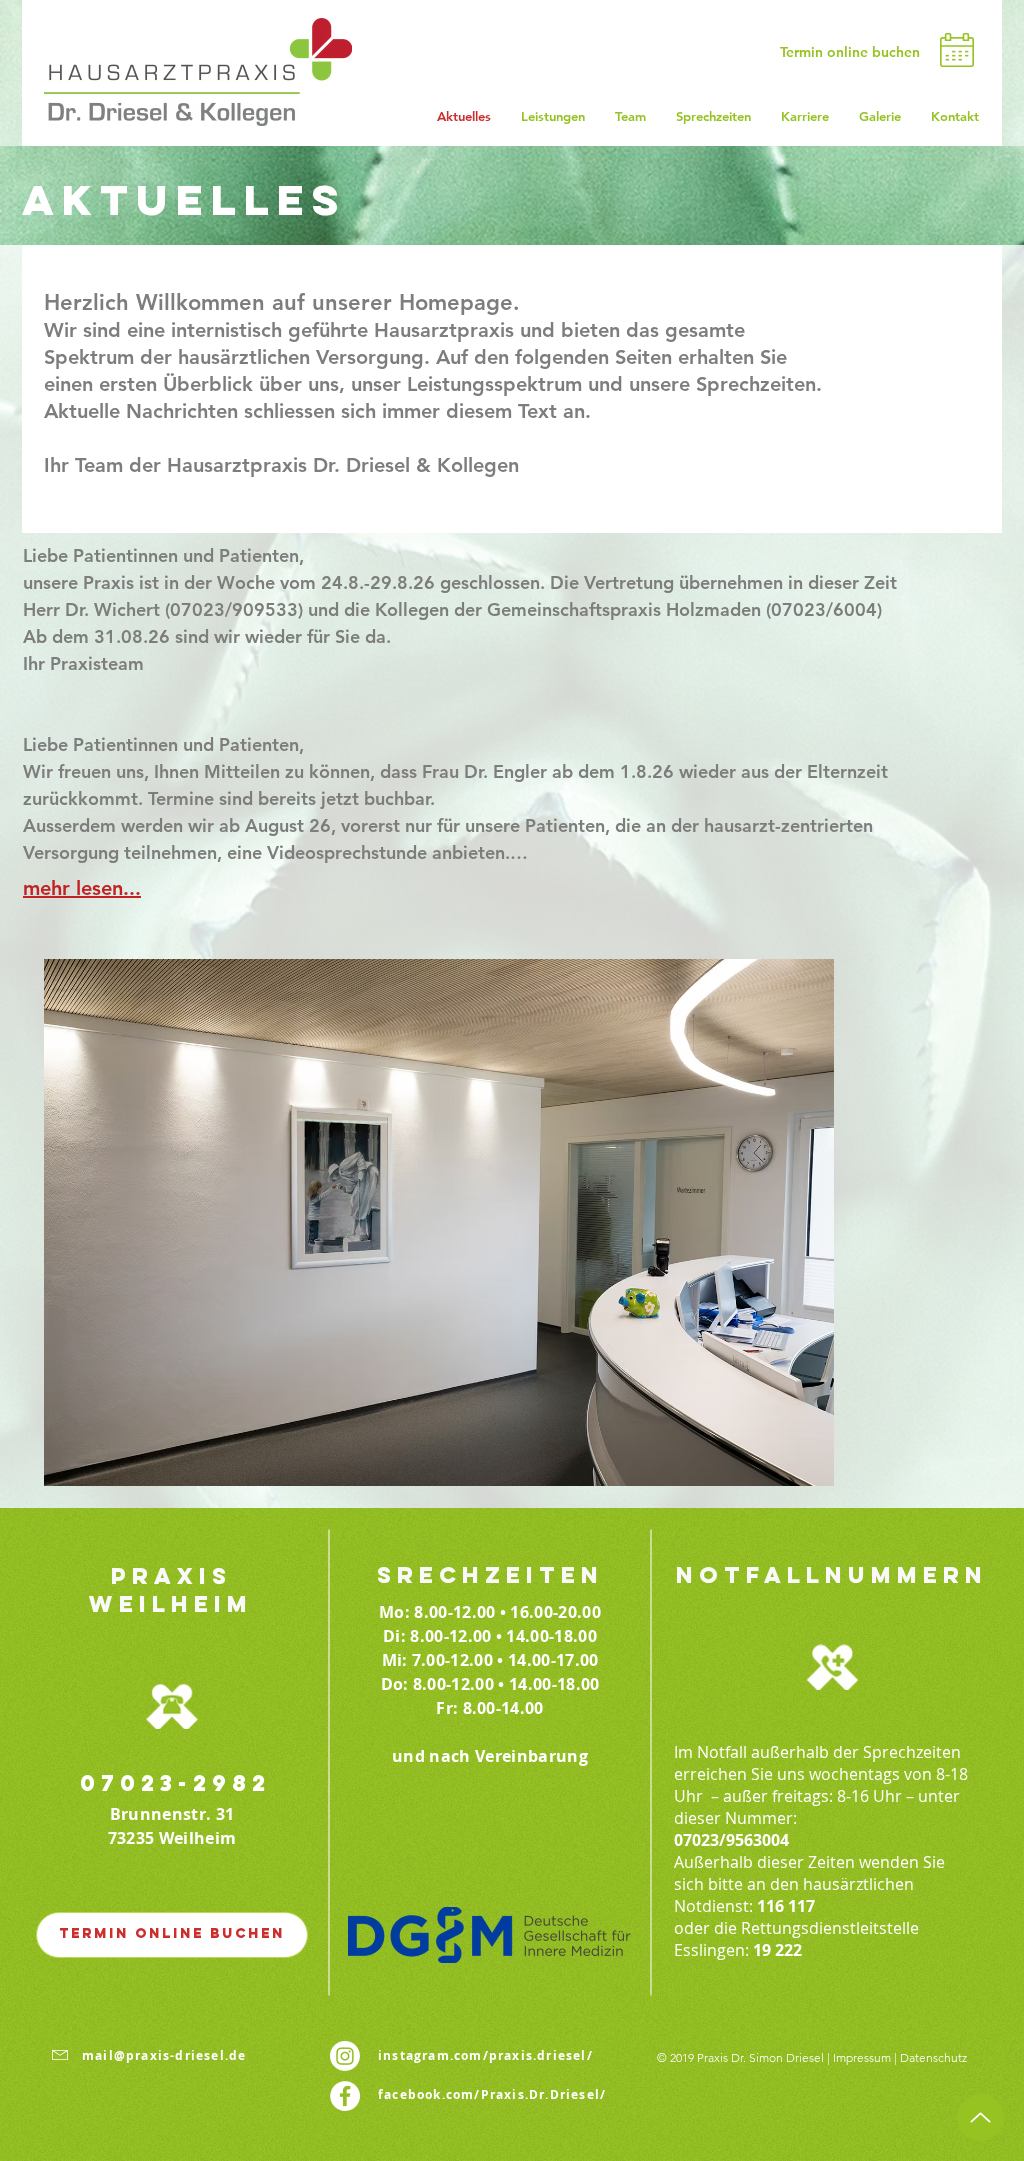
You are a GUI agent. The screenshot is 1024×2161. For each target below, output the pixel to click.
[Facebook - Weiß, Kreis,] (345, 2096)
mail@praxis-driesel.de (164, 2055)
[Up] (980, 2117)
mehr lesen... (82, 888)
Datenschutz (933, 2057)
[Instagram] (345, 2056)
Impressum (862, 2057)
